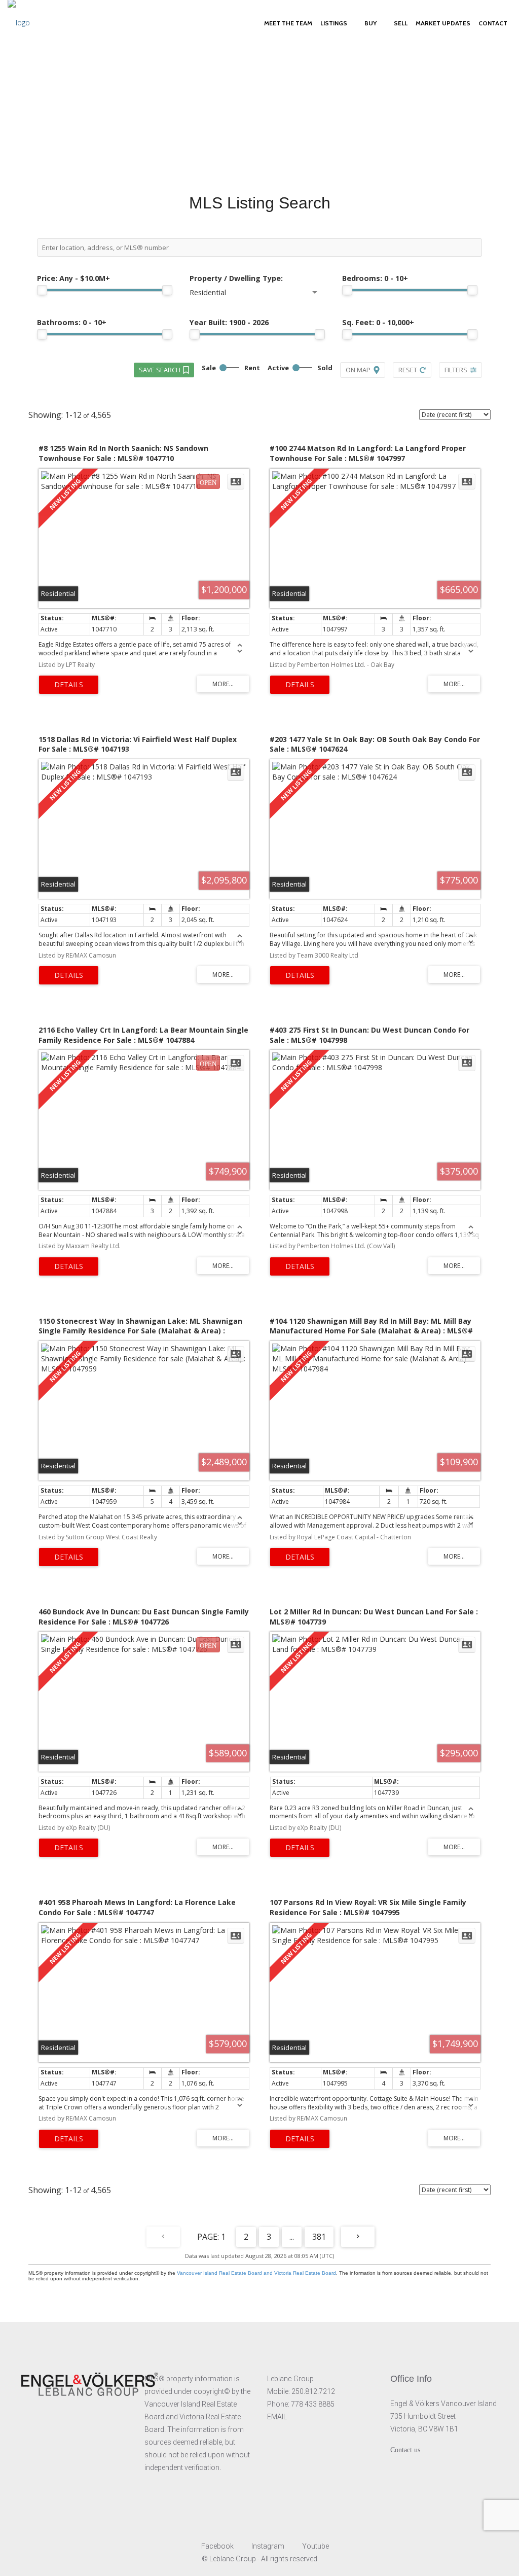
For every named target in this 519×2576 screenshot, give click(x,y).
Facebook (217, 2546)
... (292, 2237)
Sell (401, 23)
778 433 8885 (313, 2404)
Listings (334, 23)
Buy (370, 23)
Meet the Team (288, 23)
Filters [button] (456, 370)
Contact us (405, 2450)
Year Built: (229, 322)
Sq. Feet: (378, 322)
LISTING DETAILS (69, 685)
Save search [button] (160, 370)
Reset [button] (408, 370)
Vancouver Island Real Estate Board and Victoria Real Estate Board (256, 2273)
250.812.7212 (313, 2391)
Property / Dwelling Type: (236, 278)
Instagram (268, 2546)
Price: (73, 278)
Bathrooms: (72, 322)
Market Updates (443, 23)
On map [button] (358, 370)
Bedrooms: (375, 278)
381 (319, 2237)
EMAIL (277, 2417)
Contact (493, 23)
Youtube (315, 2546)
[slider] (42, 290)
